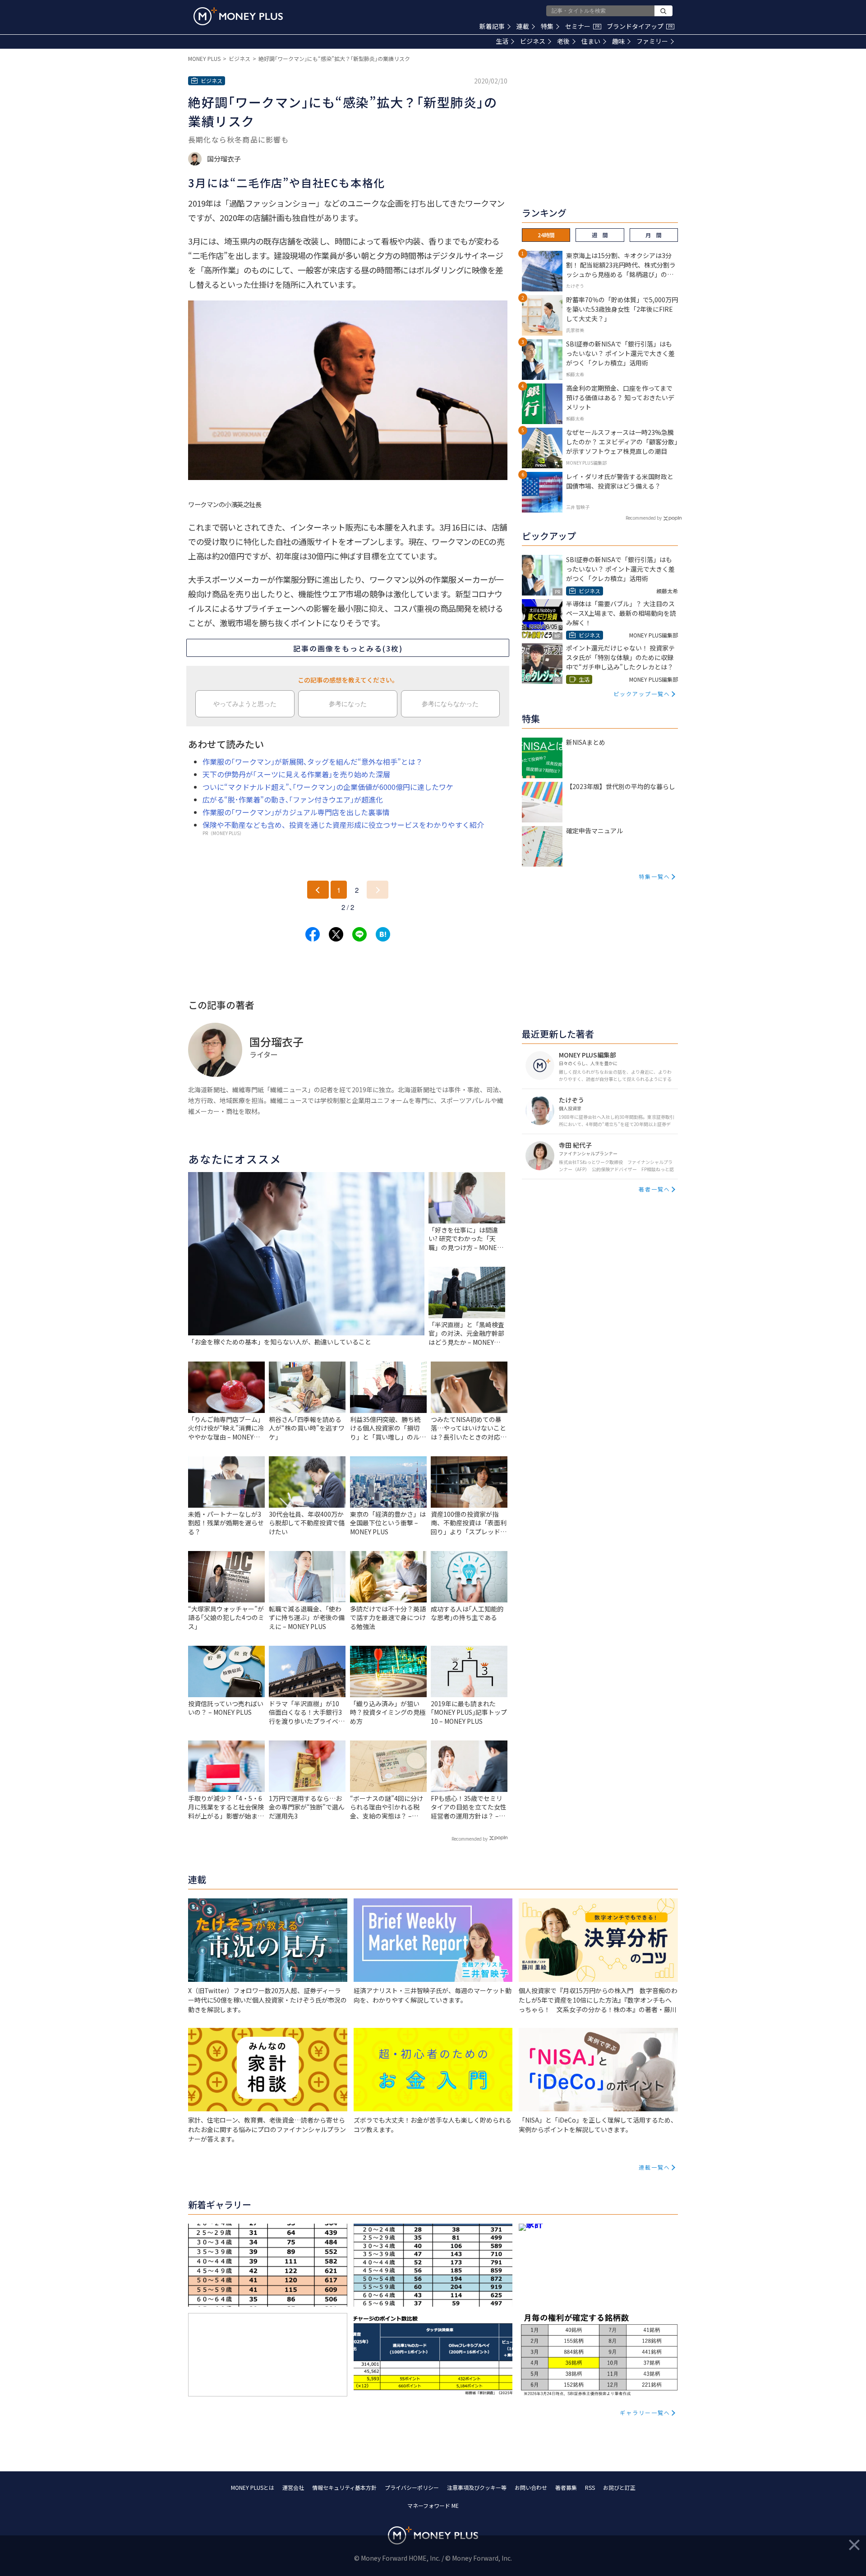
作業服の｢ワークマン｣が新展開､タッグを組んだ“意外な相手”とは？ (313, 762)
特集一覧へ (654, 876)
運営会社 (293, 2487)
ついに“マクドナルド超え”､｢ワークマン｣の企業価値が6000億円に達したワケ (328, 787)
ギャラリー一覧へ (645, 2412)
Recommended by (470, 1839)
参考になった (348, 704)
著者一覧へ (654, 1189)
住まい (591, 41)
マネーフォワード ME (433, 2505)
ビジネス (533, 41)
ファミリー (652, 41)
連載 (523, 26)
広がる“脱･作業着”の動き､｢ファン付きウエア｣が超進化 (293, 799)
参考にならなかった (450, 704)
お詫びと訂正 (619, 2487)
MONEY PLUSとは (253, 2487)
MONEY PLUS (204, 58)
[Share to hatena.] (383, 934)
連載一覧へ (654, 2167)
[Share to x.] (336, 934)
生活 (502, 41)
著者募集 (566, 2487)
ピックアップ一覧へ (642, 694)
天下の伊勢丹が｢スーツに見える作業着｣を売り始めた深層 (296, 774)
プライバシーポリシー (412, 2487)
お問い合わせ (531, 2487)
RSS (590, 2487)
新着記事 (492, 26)
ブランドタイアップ (640, 26)
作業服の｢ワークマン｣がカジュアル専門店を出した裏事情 (296, 812)
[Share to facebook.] (313, 934)
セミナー (582, 26)
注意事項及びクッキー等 (477, 2487)
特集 (547, 26)
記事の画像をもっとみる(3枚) (348, 648)
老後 (563, 41)
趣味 (618, 41)
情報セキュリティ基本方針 (344, 2487)
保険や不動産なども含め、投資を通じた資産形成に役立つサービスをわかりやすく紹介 (343, 825)
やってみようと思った (245, 704)
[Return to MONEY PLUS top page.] (238, 16)
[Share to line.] (359, 934)
